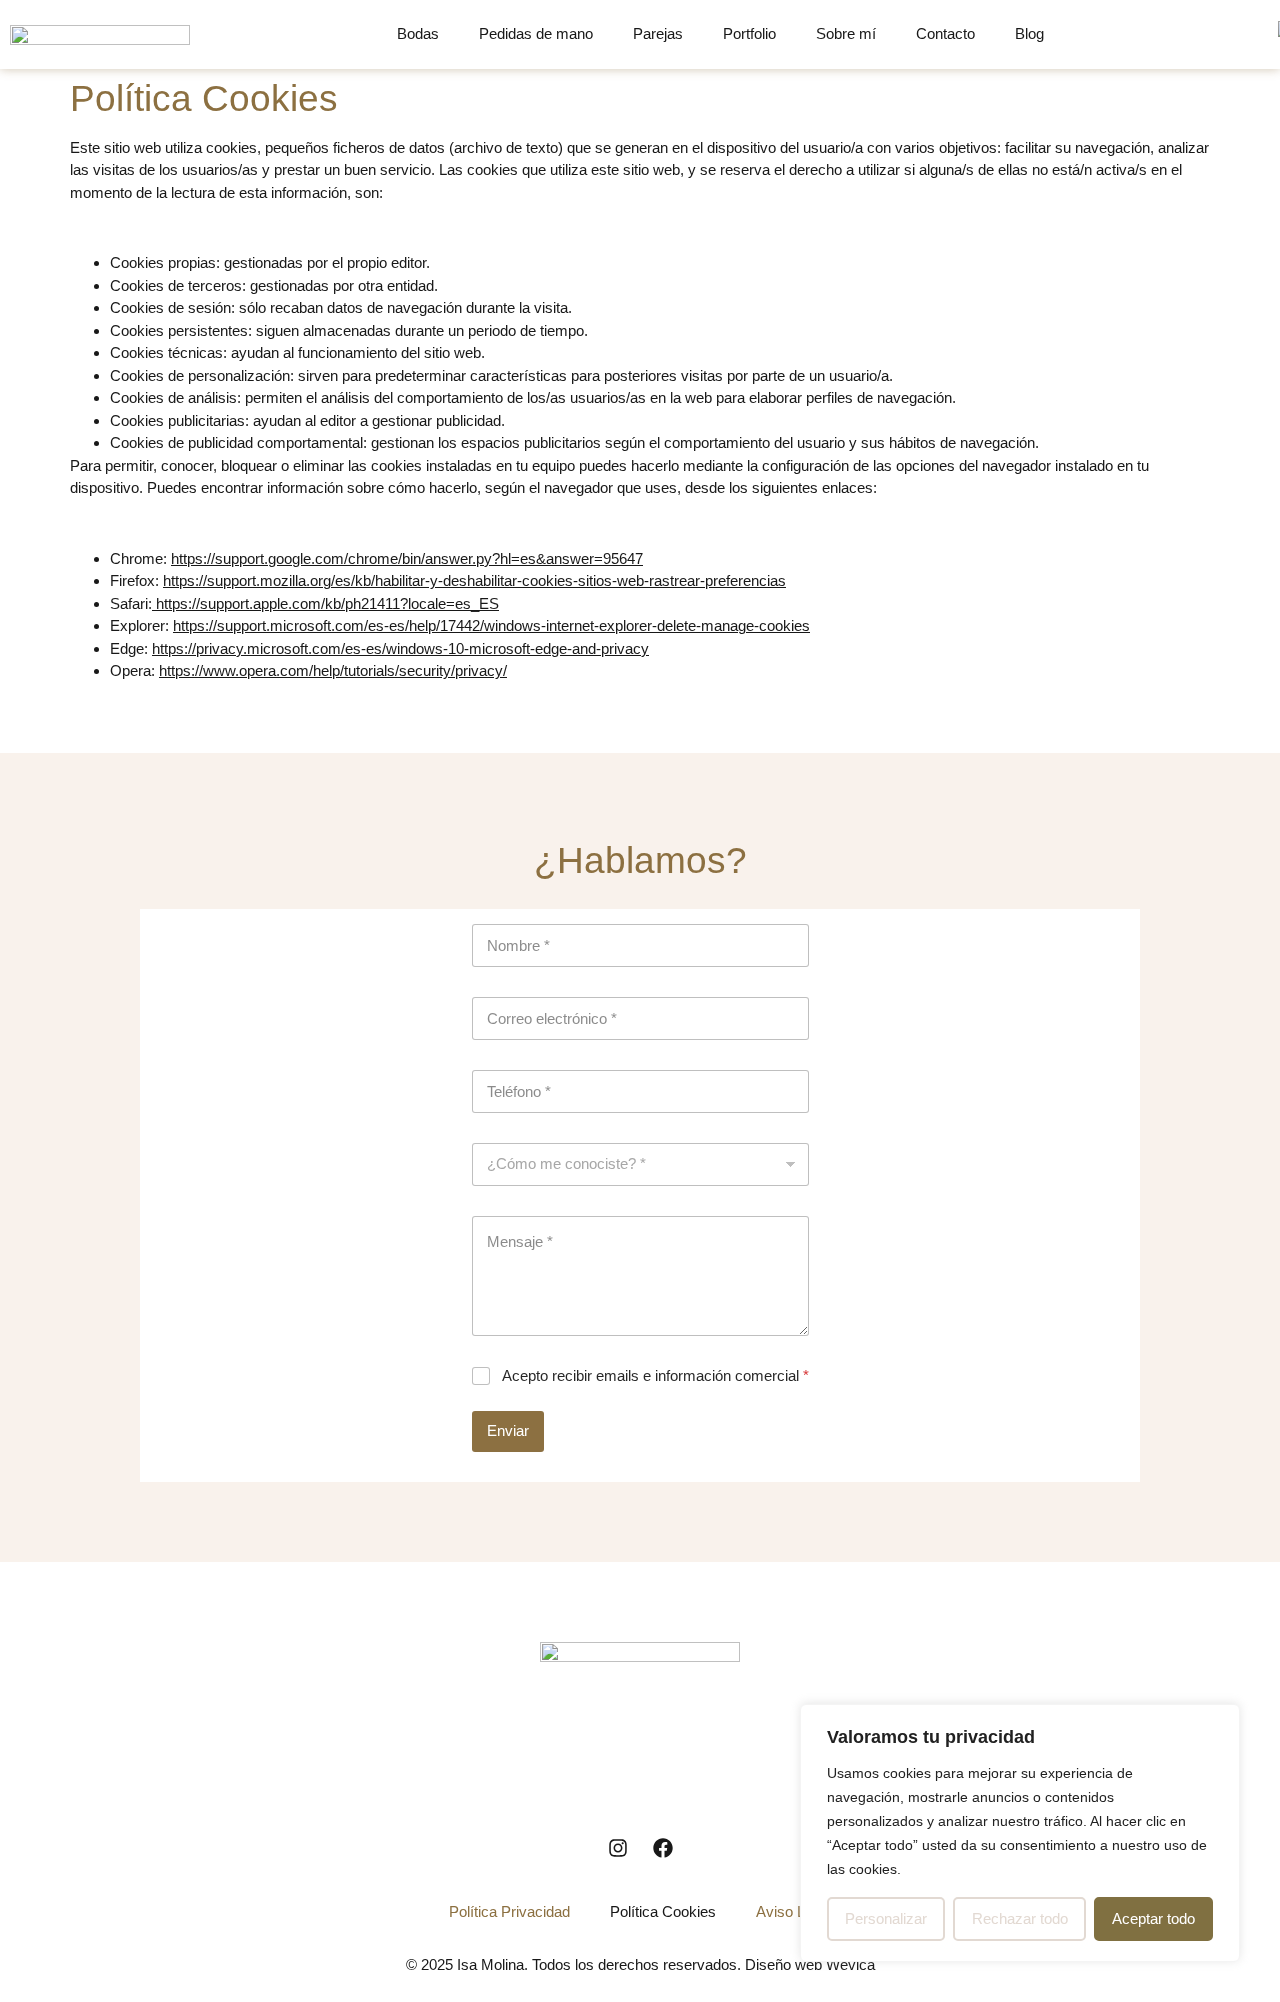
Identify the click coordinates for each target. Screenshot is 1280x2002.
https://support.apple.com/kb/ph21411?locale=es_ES (325, 603)
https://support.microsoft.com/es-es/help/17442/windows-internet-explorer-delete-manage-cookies (491, 625)
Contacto (945, 33)
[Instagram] (618, 1848)
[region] (1020, 1833)
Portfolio (749, 33)
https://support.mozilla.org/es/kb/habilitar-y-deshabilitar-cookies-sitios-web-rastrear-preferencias (474, 580)
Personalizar (886, 1918)
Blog (1029, 33)
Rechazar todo (1020, 1918)
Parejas (658, 33)
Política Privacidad (509, 1911)
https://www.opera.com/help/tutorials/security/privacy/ (333, 670)
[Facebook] (663, 1848)
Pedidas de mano (536, 33)
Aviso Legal (794, 1911)
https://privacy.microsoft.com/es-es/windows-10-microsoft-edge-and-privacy (400, 648)
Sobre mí (846, 33)
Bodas (418, 33)
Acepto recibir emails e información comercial (655, 1375)
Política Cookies (663, 1911)
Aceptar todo (1153, 1918)
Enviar (508, 1430)
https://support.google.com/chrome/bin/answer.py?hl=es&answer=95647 (407, 558)
